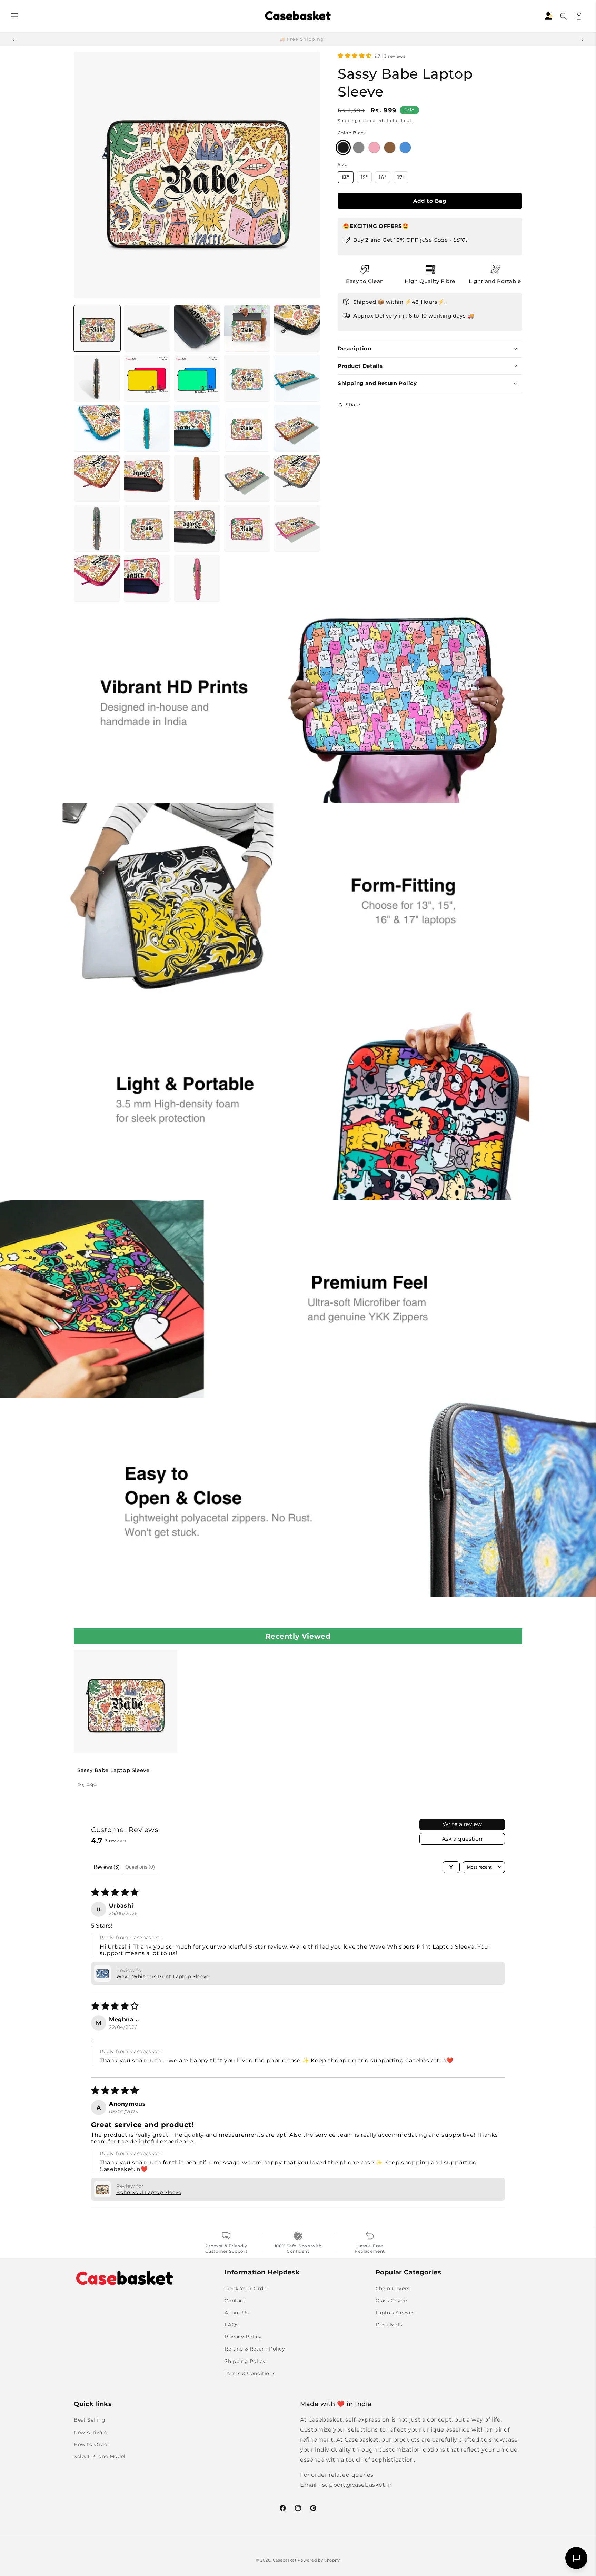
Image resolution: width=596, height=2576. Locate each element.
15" (366, 177)
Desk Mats (389, 2325)
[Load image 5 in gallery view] (297, 328)
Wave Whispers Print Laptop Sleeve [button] (163, 1976)
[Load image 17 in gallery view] (147, 478)
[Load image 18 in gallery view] (197, 478)
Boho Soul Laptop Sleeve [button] (149, 2192)
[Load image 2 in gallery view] (147, 328)
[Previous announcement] (13, 39)
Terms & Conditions (250, 2373)
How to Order (92, 2444)
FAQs (231, 2325)
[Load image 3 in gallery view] (197, 328)
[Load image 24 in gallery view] (247, 528)
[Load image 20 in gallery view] (297, 478)
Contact (235, 2300)
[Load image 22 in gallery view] (147, 528)
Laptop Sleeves (395, 2313)
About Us (237, 2313)
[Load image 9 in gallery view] (247, 378)
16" (384, 177)
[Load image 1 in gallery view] (97, 328)
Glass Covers (392, 2300)
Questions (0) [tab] (140, 1867)
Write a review (462, 1824)
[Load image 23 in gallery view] (197, 528)
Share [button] (353, 405)
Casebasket (285, 2560)
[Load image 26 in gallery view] (97, 578)
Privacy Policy (243, 2337)
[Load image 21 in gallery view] (97, 528)
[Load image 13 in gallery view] (197, 428)
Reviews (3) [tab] (107, 1867)
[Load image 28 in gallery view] (197, 578)
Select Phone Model (100, 2456)
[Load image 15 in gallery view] (297, 428)
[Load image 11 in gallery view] (97, 428)
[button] (14, 16)
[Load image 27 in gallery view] (147, 578)
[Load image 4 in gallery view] (247, 328)
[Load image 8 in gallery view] (197, 378)
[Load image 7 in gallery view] (147, 378)
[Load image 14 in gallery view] (247, 428)
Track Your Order (247, 2288)
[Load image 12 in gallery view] (147, 428)
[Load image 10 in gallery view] (297, 378)
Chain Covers (393, 2288)
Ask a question (462, 1839)
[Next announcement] (583, 39)
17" (403, 177)
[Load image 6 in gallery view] (97, 378)
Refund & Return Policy (255, 2349)
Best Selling (90, 2420)
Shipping (348, 120)
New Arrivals (90, 2432)
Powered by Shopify (319, 2560)
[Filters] (451, 1867)
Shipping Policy (245, 2361)
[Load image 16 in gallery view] (97, 478)
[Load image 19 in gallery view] (247, 478)
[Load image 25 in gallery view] (297, 528)
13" (348, 177)
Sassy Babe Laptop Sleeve (113, 1770)
